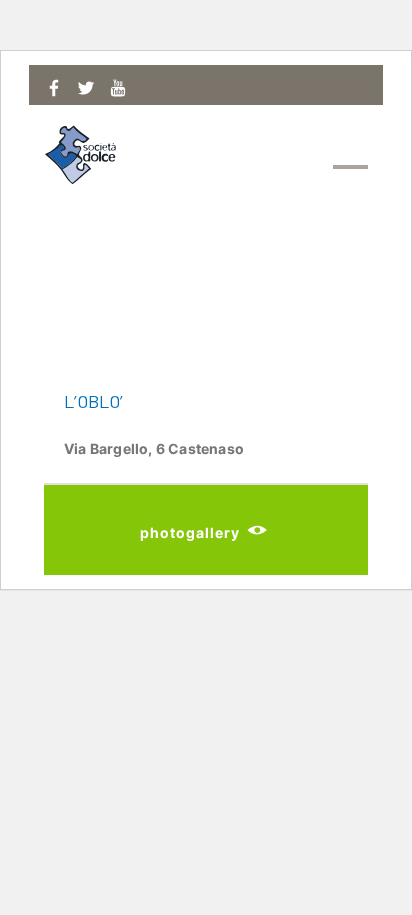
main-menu (350, 155)
